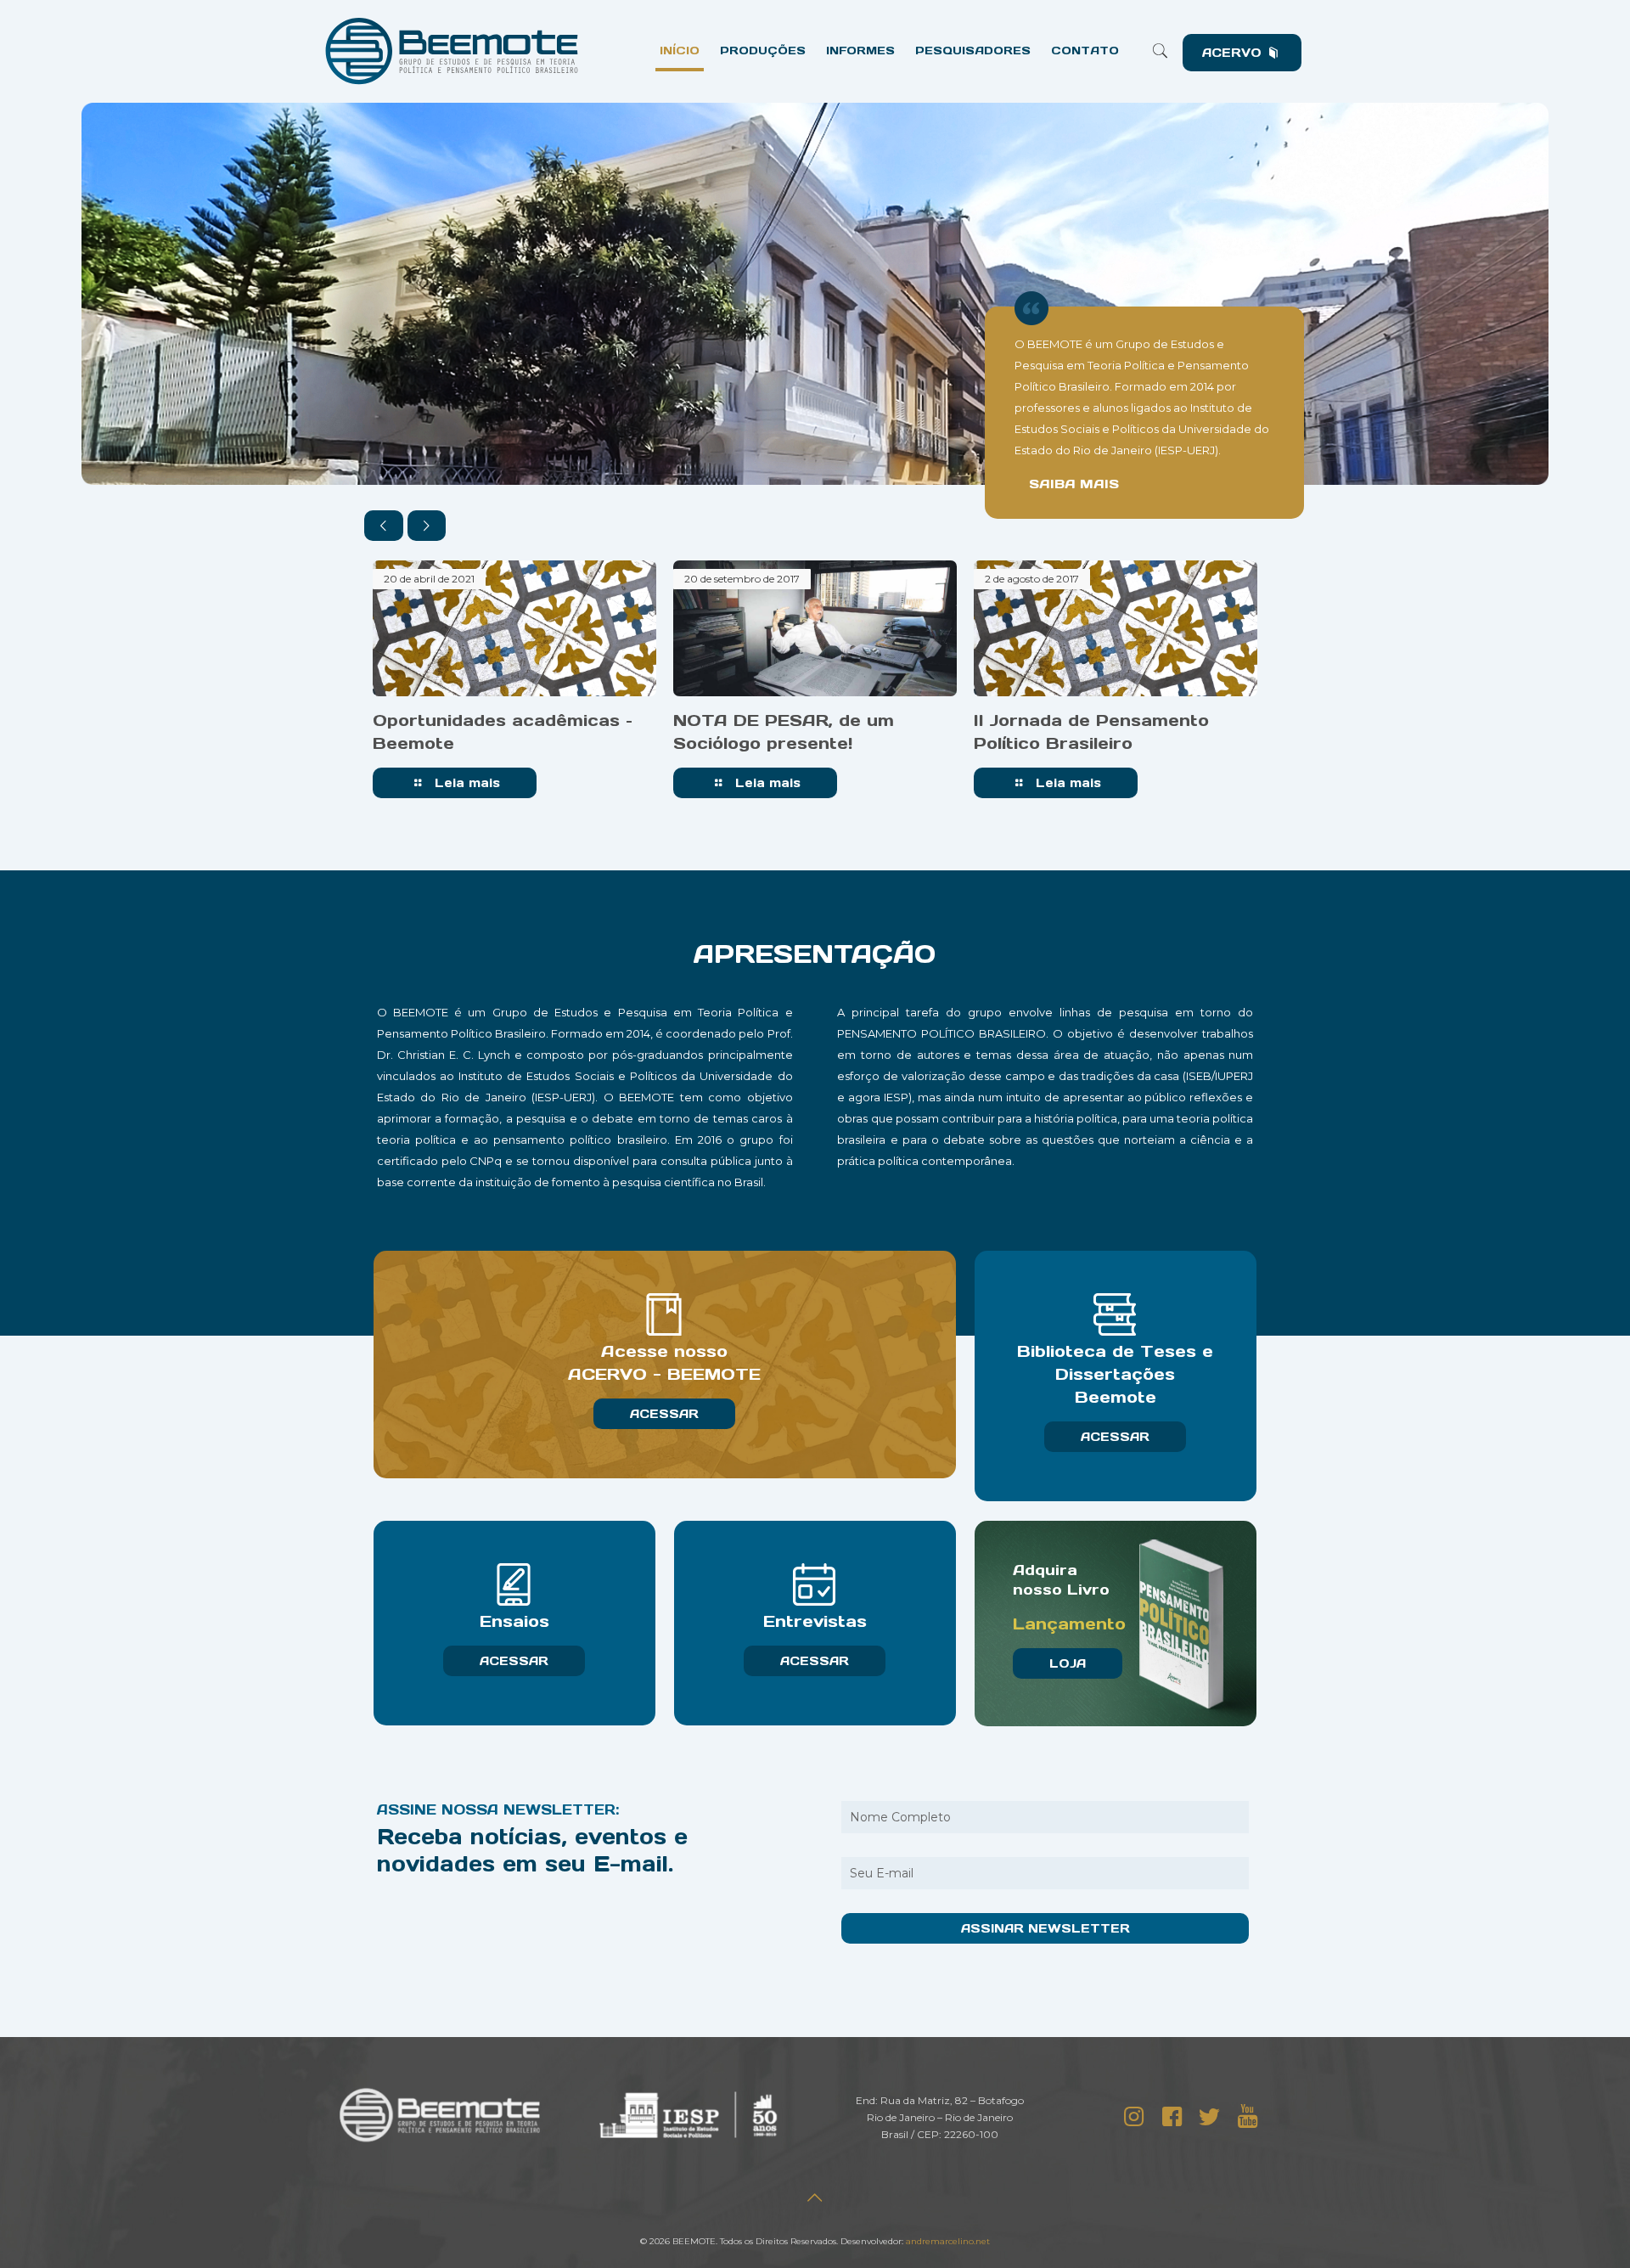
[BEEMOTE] (452, 51)
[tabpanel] (514, 683)
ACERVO (1234, 53)
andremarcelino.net (948, 2241)
